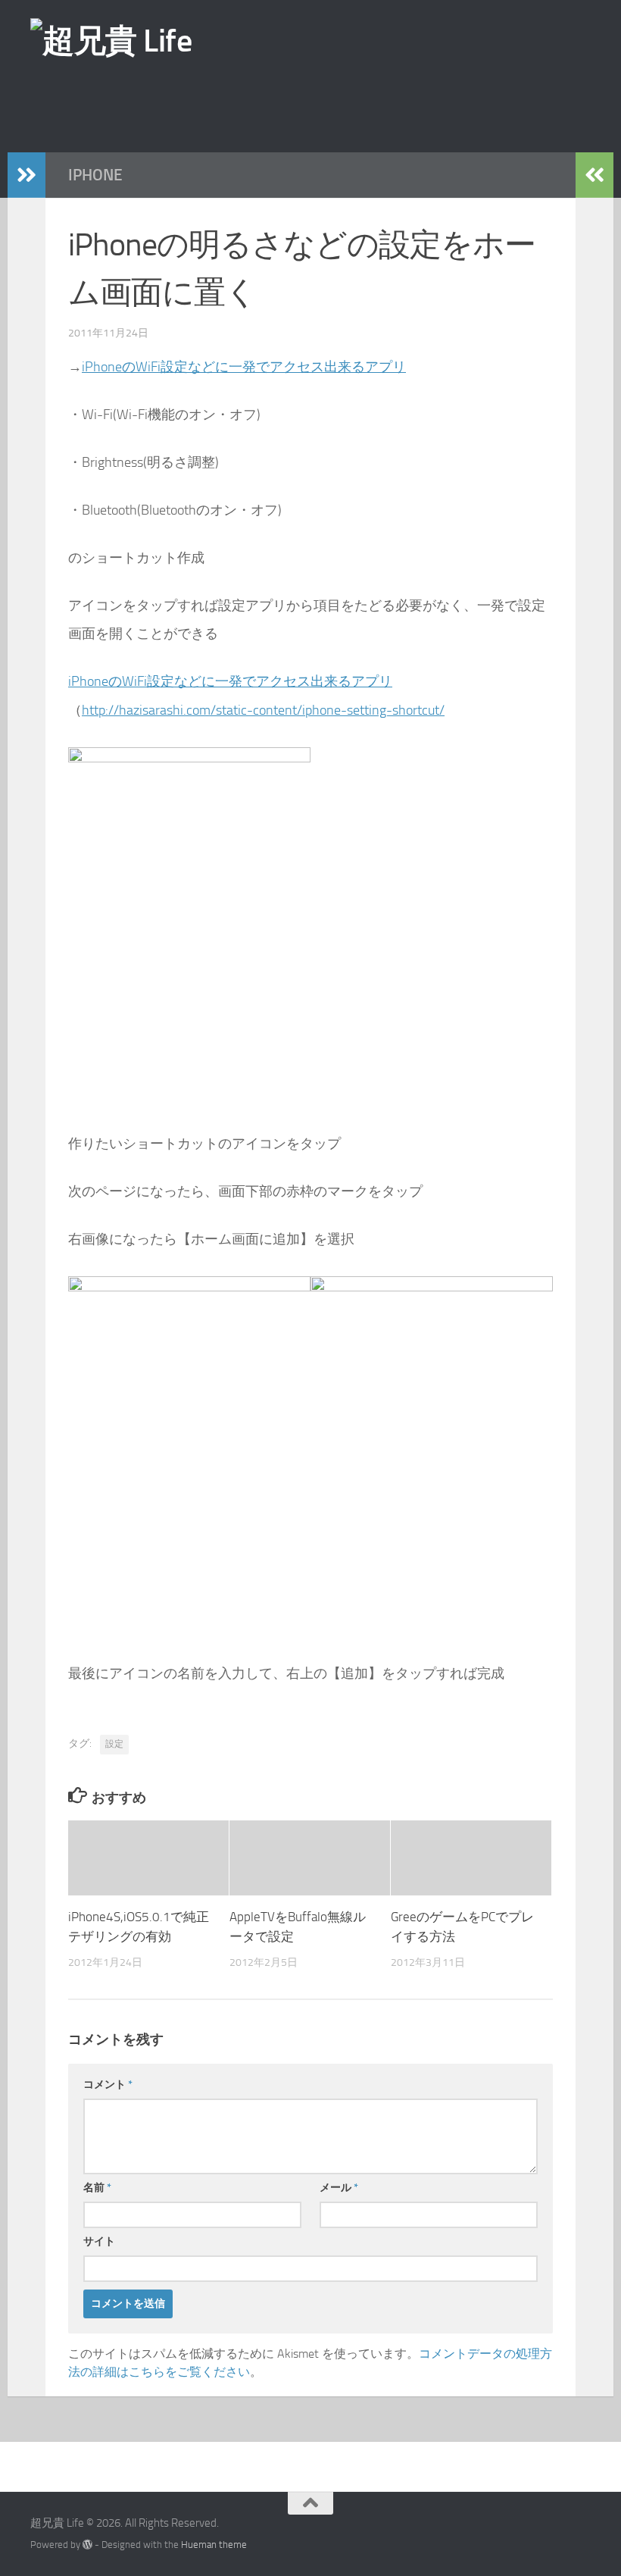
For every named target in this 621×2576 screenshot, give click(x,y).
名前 (97, 2188)
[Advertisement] (337, 105)
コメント (108, 2085)
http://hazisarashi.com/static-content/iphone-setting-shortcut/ (263, 710)
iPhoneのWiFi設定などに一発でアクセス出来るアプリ (244, 367)
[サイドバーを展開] (27, 175)
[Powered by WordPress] (87, 2545)
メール (339, 2188)
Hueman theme (214, 2545)
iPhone (95, 175)
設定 (114, 1744)
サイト (99, 2241)
